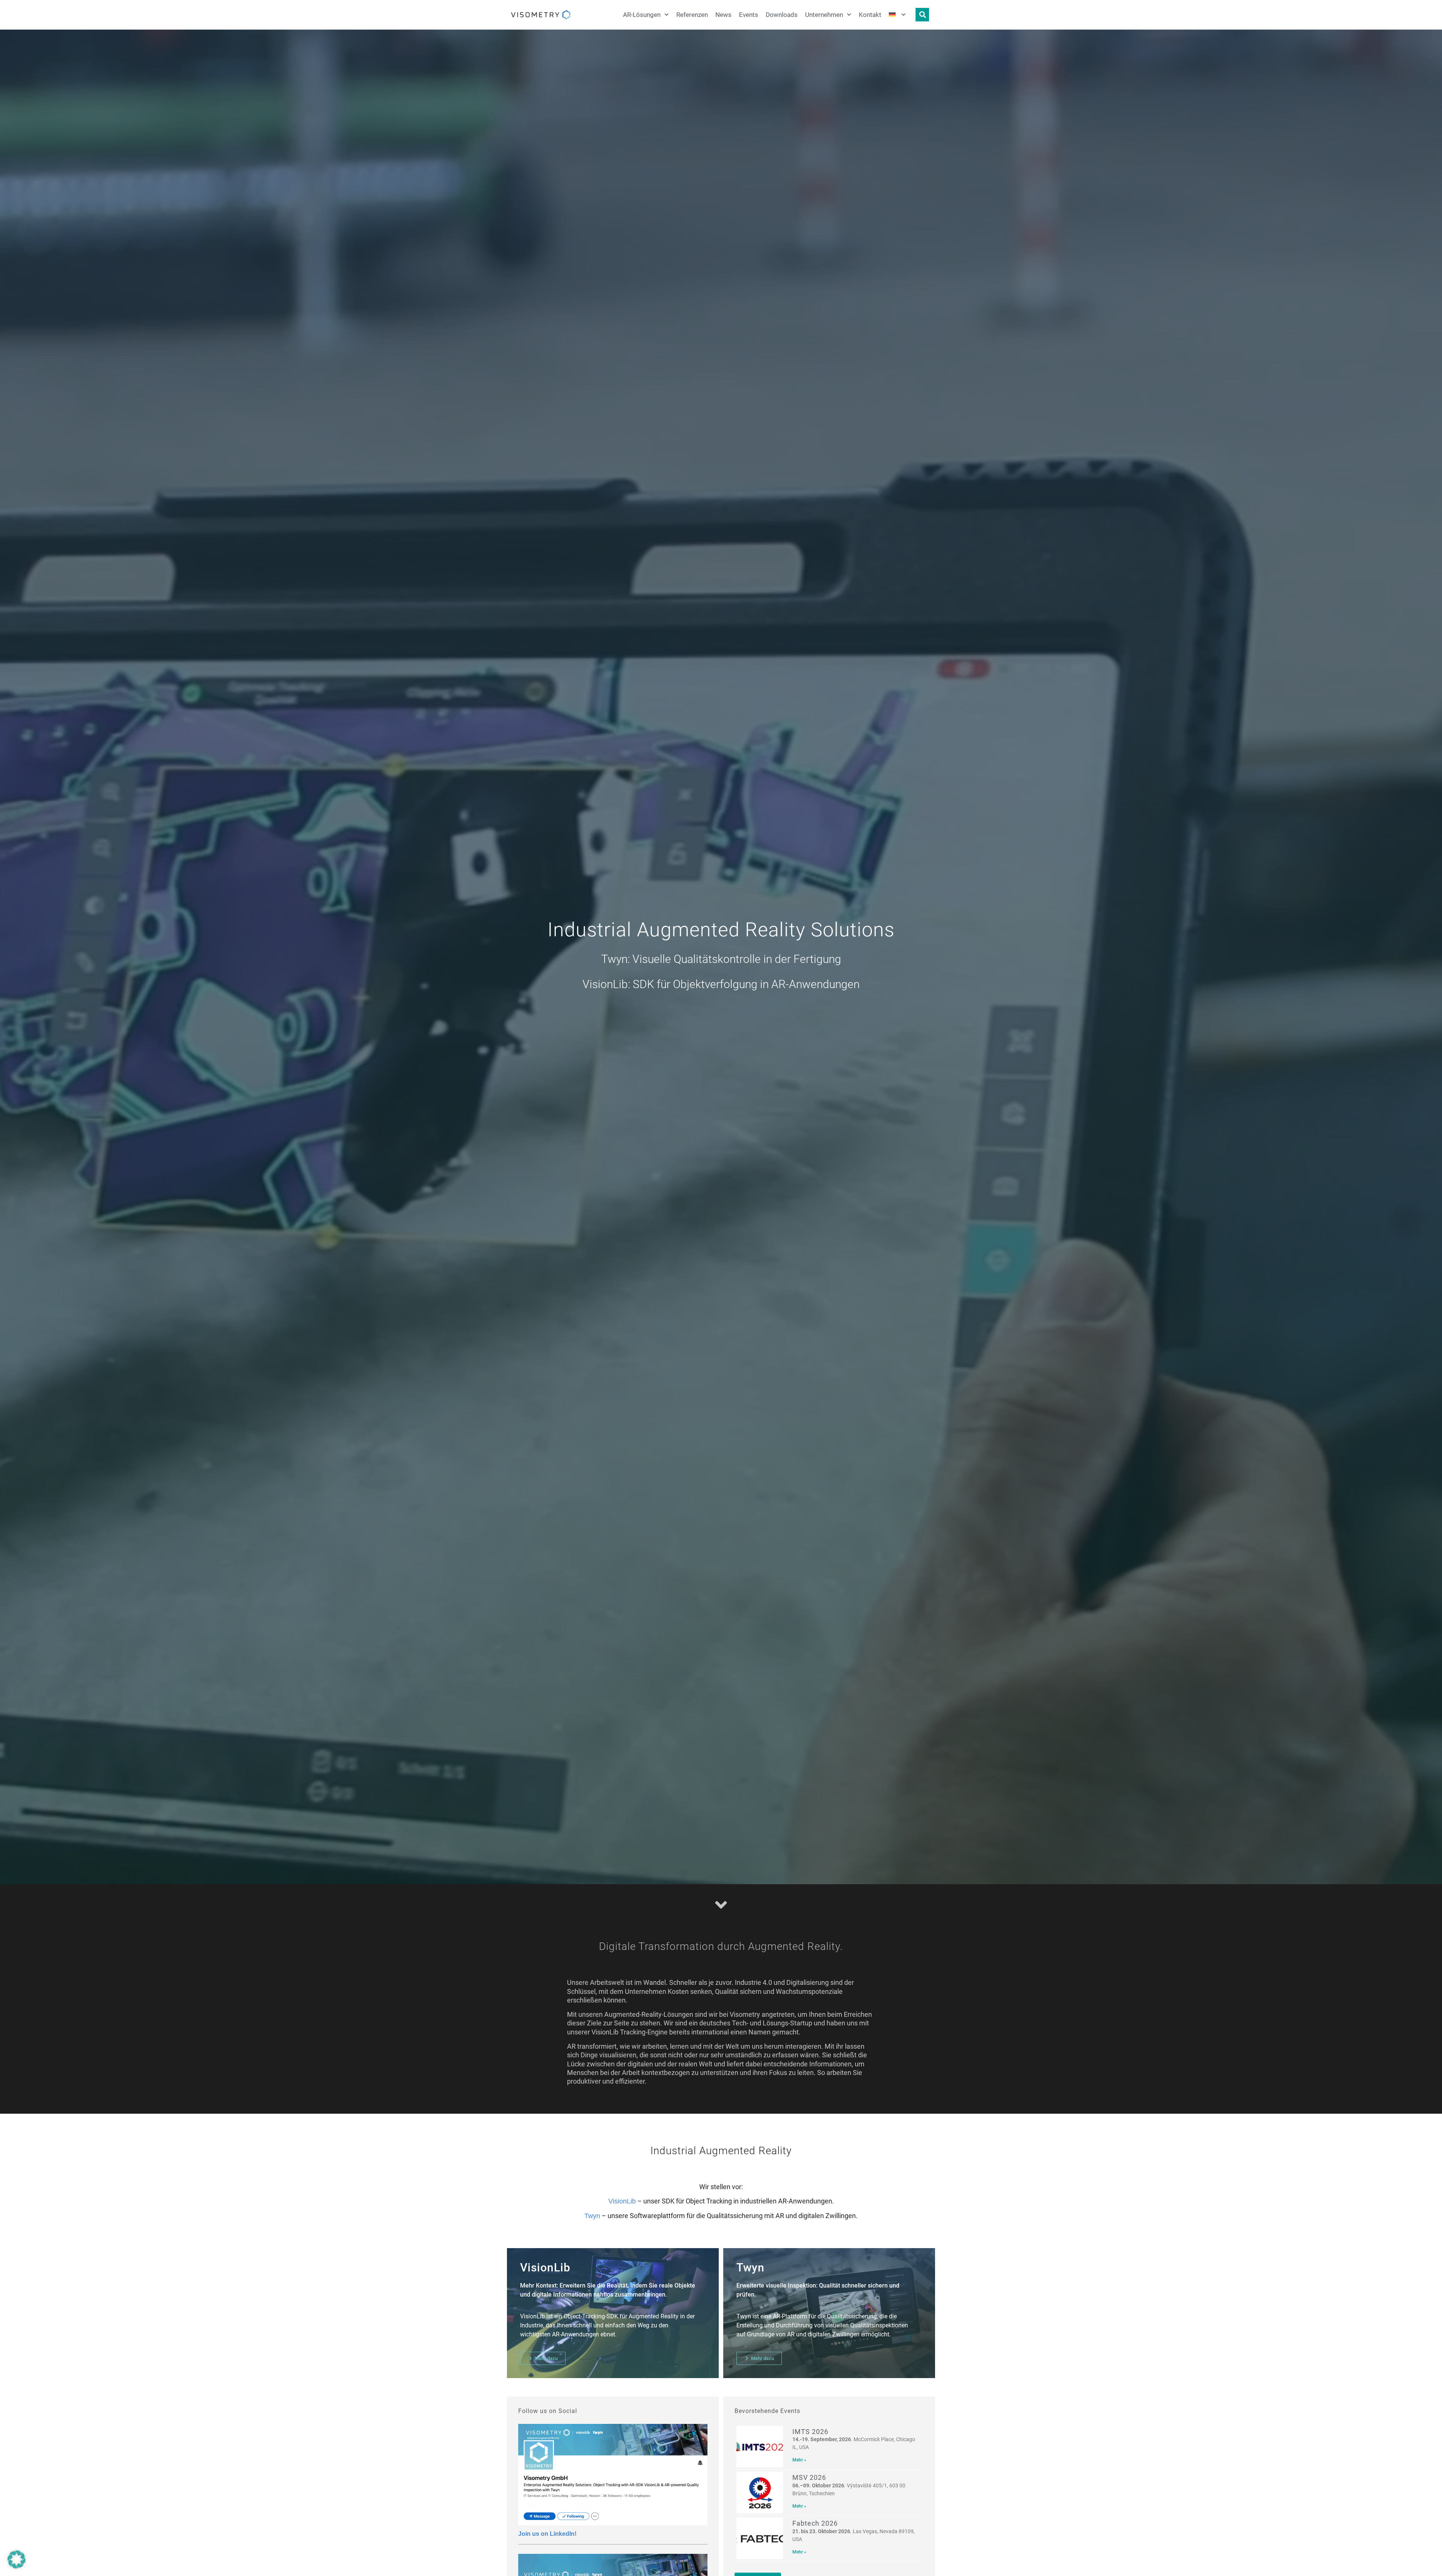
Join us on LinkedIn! (547, 2534)
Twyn (592, 2216)
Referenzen (692, 15)
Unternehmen (824, 15)
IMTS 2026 (810, 2432)
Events (749, 15)
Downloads (782, 15)
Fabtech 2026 (815, 2523)
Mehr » (799, 2460)
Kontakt (870, 15)
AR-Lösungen (642, 15)
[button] (17, 2559)
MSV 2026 (809, 2477)
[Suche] (922, 15)
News (723, 15)
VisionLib (622, 2201)
